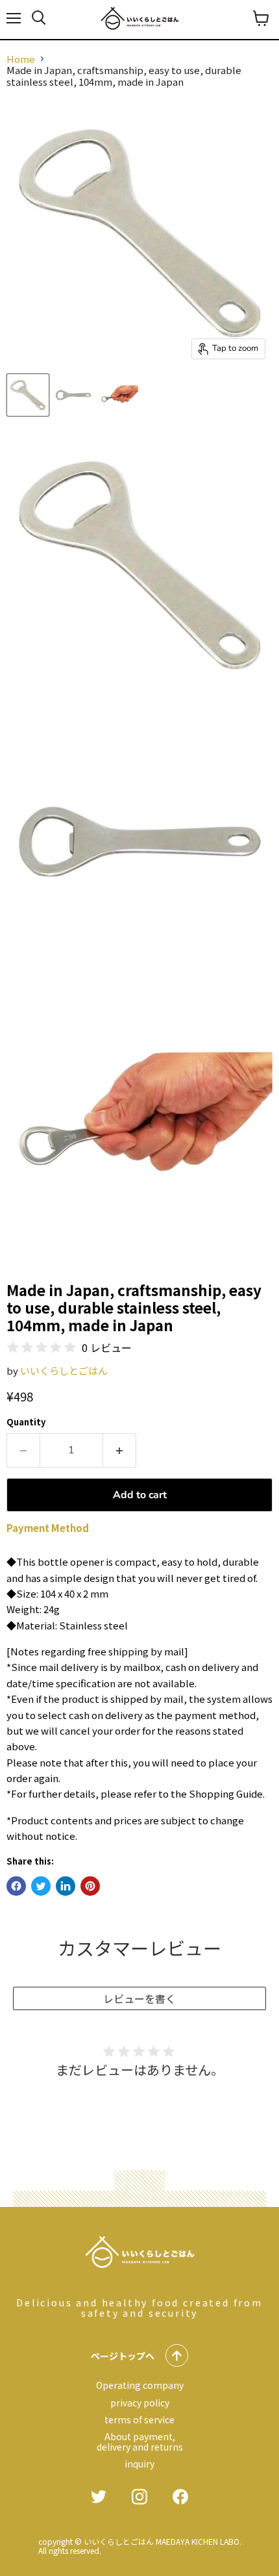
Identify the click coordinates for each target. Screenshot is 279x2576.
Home (21, 59)
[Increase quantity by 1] (120, 1450)
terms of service (139, 2419)
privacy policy (140, 2403)
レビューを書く (139, 1998)
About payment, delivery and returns (140, 2442)
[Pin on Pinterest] (90, 1886)
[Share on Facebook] (16, 1886)
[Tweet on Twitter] (41, 1886)
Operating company (140, 2385)
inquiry (139, 2464)
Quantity (26, 1422)
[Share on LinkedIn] (66, 1886)
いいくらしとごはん (64, 1371)
